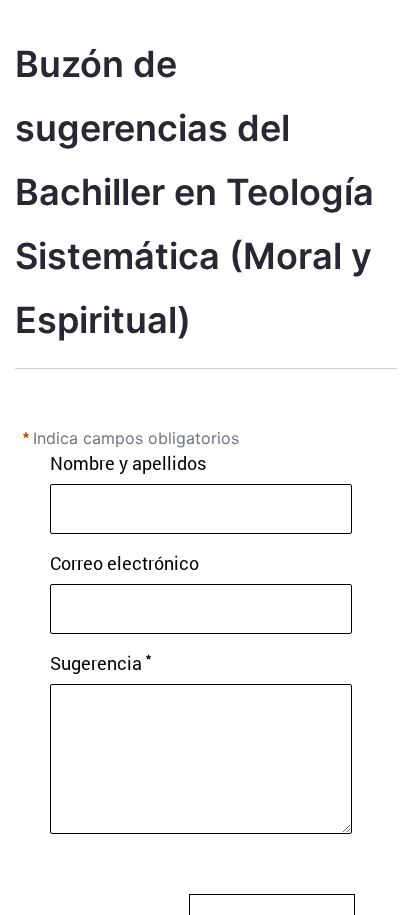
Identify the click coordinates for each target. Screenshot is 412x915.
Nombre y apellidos (128, 463)
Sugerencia (96, 663)
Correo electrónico (124, 563)
